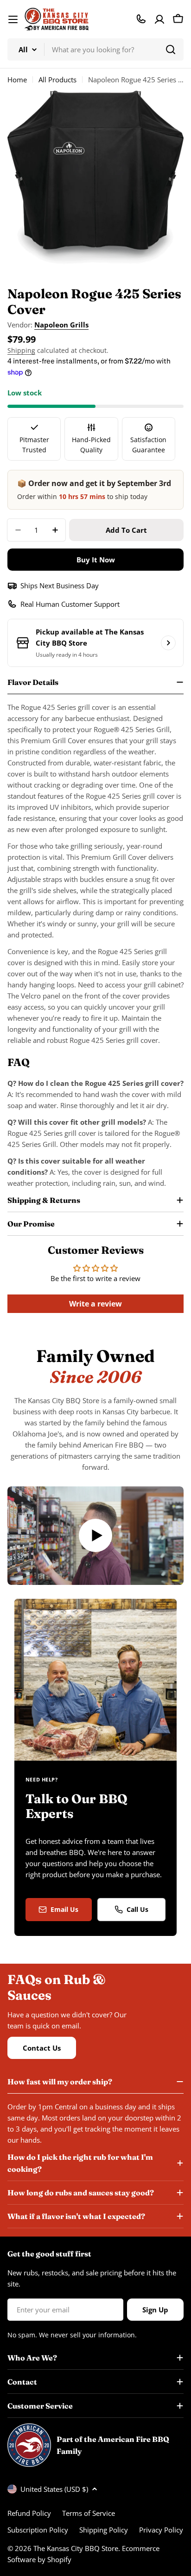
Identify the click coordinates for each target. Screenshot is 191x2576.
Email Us (64, 1909)
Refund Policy (29, 2513)
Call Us (137, 1909)
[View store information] (168, 643)
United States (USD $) (54, 2489)
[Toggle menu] (13, 19)
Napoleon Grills (61, 325)
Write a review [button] (95, 1304)
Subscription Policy (38, 2530)
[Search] (171, 49)
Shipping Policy (104, 2530)
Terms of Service (89, 2513)
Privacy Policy (161, 2530)
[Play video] (95, 1536)
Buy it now (96, 560)
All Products (57, 80)
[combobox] (95, 49)
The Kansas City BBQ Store (76, 2548)
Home (17, 80)
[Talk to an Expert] (141, 19)
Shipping (21, 351)
